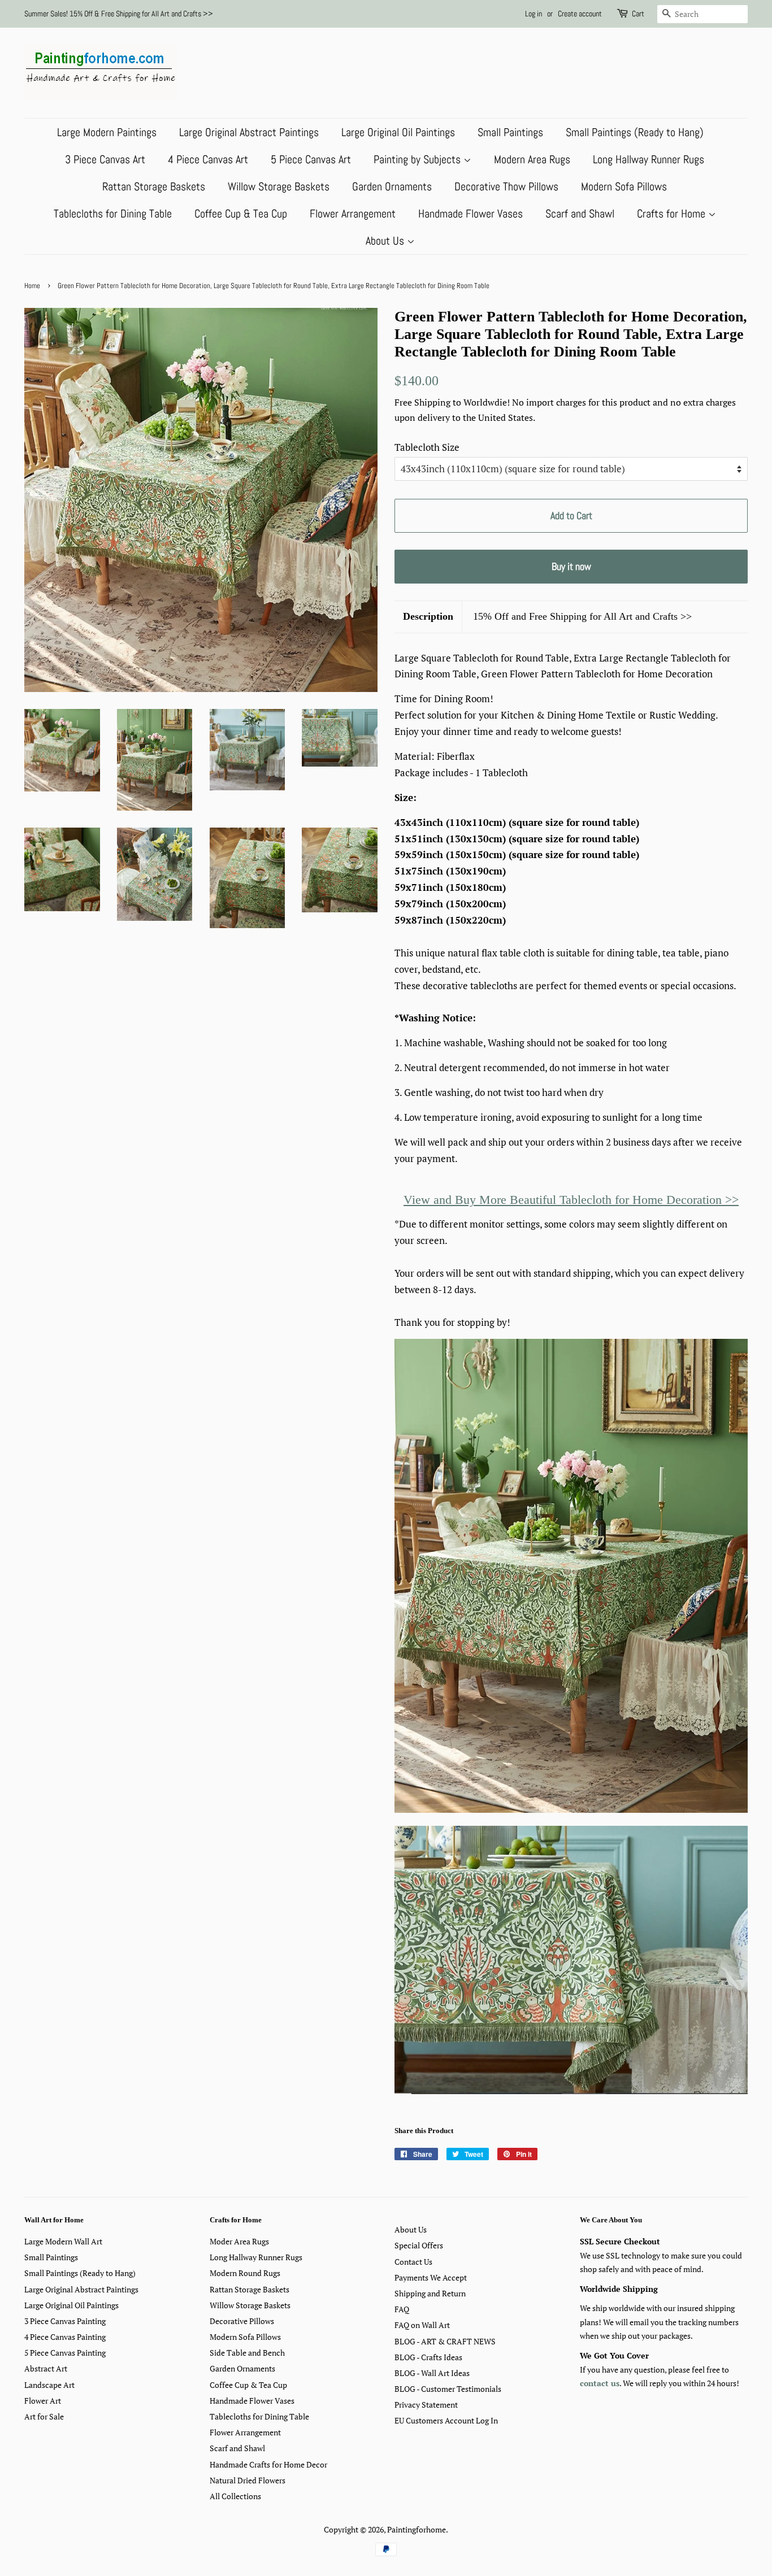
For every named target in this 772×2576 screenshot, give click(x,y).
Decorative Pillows (242, 2321)
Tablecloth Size (427, 447)
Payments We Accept (431, 2277)
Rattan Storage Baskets (154, 186)
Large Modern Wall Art (63, 2241)
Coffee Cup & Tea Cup (241, 214)
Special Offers (419, 2245)
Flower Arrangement (353, 214)
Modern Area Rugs (532, 159)
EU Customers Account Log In (446, 2420)
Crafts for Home (673, 214)
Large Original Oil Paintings (398, 132)
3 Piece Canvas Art (105, 159)
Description (428, 616)
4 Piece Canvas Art (208, 159)
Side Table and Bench (247, 2353)
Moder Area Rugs (239, 2241)
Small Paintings (510, 132)
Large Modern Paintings (107, 132)
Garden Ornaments (392, 186)
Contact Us (413, 2262)
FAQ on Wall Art (422, 2325)
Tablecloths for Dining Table (113, 214)
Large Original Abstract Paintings (249, 132)
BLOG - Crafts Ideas (428, 2357)
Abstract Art (46, 2368)
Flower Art (43, 2401)
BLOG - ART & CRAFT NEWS (445, 2341)
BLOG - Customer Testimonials (448, 2389)
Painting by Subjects (418, 159)
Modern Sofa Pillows (624, 186)
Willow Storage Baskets (279, 186)
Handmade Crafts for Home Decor (268, 2464)
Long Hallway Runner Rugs (649, 159)
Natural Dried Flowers (248, 2480)
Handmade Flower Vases (470, 214)
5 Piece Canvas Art (311, 159)
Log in (534, 14)
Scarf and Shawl (580, 214)
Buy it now (571, 566)
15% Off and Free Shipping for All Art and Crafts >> (582, 616)
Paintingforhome (417, 2529)
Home (32, 286)
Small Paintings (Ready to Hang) (635, 132)
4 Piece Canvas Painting (65, 2337)
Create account (580, 14)
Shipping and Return (430, 2293)
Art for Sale (44, 2416)
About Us (386, 241)
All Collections (235, 2496)
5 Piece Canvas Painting (65, 2353)
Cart (638, 14)
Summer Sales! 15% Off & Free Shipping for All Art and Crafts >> (119, 14)
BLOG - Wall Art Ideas (432, 2373)
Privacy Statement (426, 2405)
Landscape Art (49, 2385)
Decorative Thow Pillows (506, 186)
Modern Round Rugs (245, 2273)
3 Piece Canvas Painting (65, 2321)
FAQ (402, 2309)
